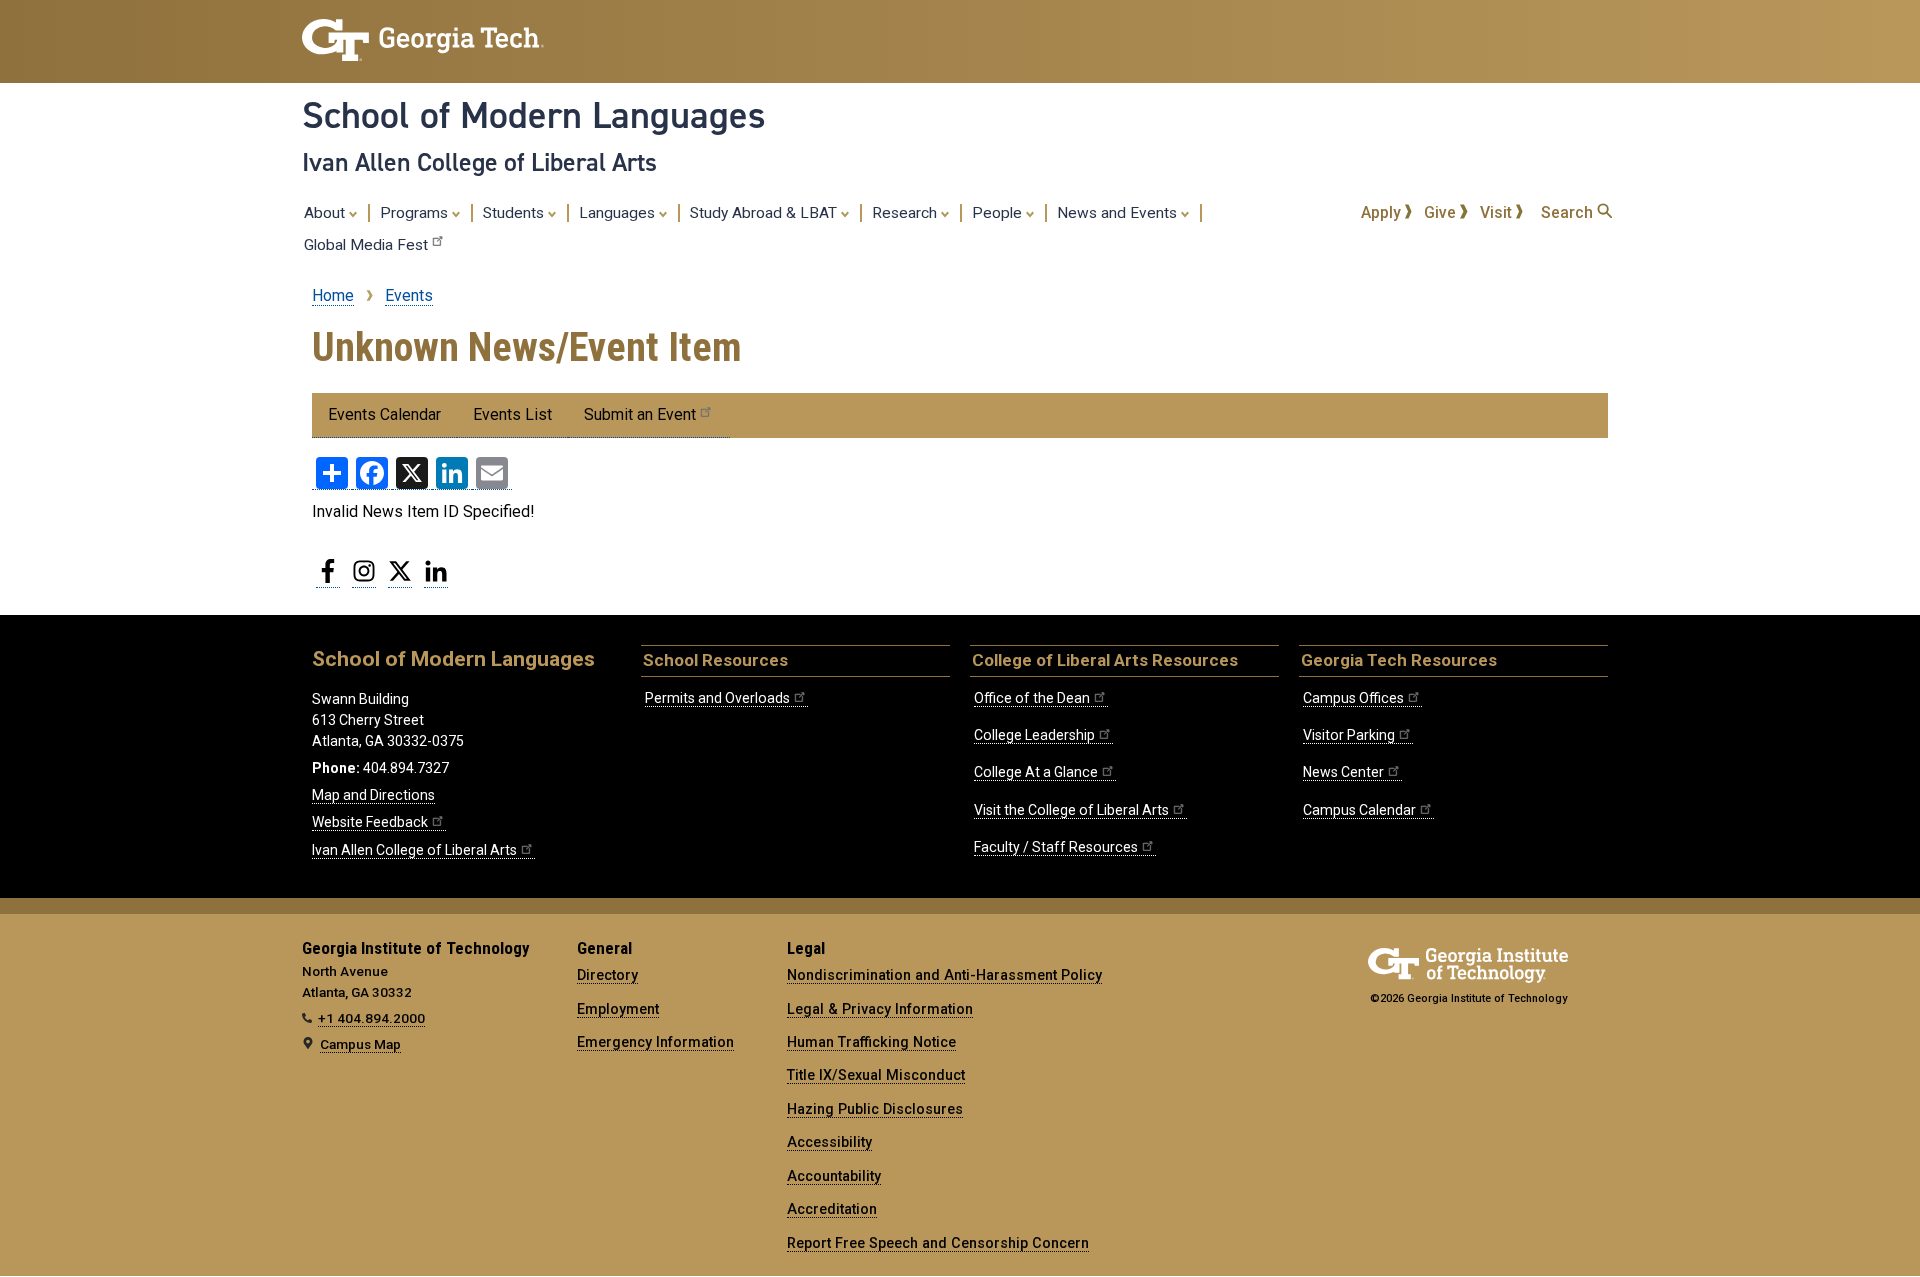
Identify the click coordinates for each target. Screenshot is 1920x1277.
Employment (618, 1009)
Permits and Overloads (717, 698)
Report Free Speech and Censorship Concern (938, 1243)
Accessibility (829, 1142)
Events (409, 295)
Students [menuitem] (515, 213)
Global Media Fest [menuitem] (366, 245)
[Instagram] (364, 579)
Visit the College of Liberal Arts (1071, 810)
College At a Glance (1036, 772)
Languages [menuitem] (619, 213)
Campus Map (360, 1044)
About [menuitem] (326, 213)
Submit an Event (640, 414)
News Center (1343, 772)
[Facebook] (328, 579)
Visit (1498, 212)
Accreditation (832, 1209)
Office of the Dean (1032, 698)
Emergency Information (655, 1042)
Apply (1383, 212)
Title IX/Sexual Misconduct (876, 1075)
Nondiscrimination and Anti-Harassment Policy (944, 975)
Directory (607, 975)
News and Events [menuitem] (1119, 213)
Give (1442, 212)
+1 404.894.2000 (371, 1018)
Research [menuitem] (906, 213)
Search (1569, 212)
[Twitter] (400, 579)
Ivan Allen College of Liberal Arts (479, 162)
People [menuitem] (999, 213)
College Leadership (1034, 735)
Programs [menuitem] (416, 213)
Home (333, 295)
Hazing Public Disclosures (875, 1109)
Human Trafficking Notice (871, 1042)
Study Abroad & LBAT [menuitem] (765, 213)
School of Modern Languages (534, 115)
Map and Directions (373, 795)
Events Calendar (384, 414)
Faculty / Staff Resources (1056, 847)
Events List (512, 414)
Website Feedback (370, 822)
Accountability (834, 1176)
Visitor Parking (1349, 735)
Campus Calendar (1359, 810)
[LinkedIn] (436, 579)
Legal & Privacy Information (880, 1009)
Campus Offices (1353, 698)
